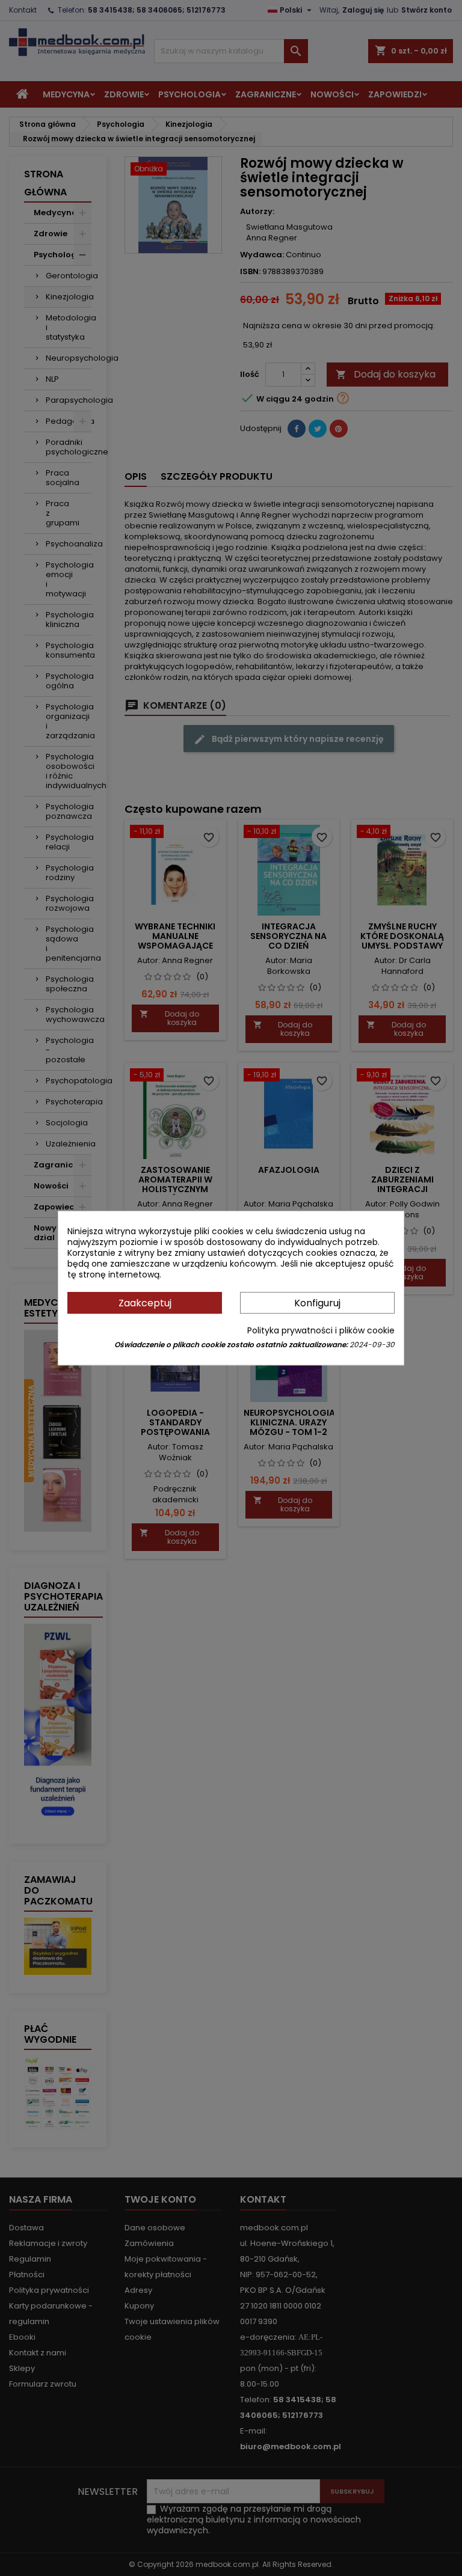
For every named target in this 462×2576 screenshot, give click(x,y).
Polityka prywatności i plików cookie (321, 1330)
